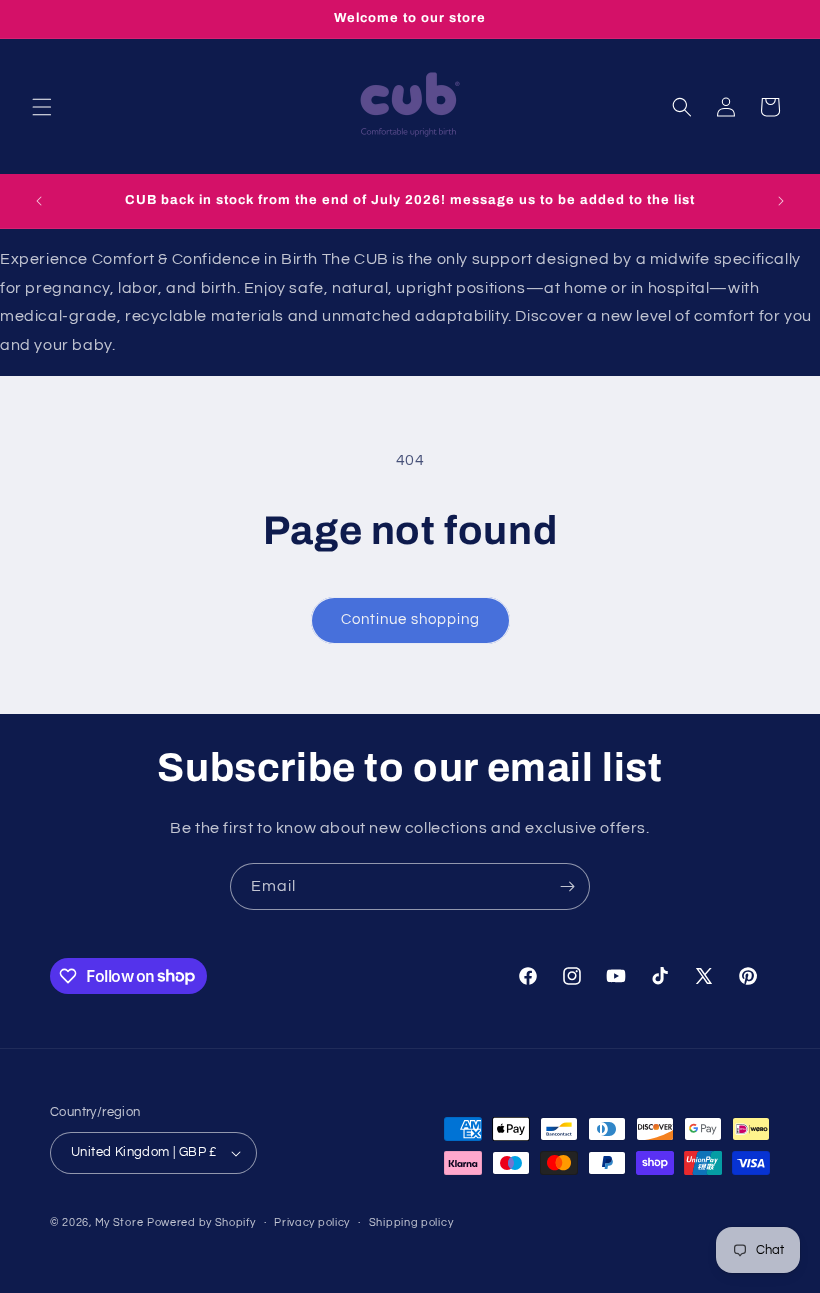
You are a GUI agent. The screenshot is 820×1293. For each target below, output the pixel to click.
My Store (119, 1222)
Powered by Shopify (201, 1222)
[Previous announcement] (39, 201)
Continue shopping (410, 619)
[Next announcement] (781, 201)
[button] (42, 107)
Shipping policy (411, 1222)
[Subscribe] (567, 886)
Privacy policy (312, 1222)
